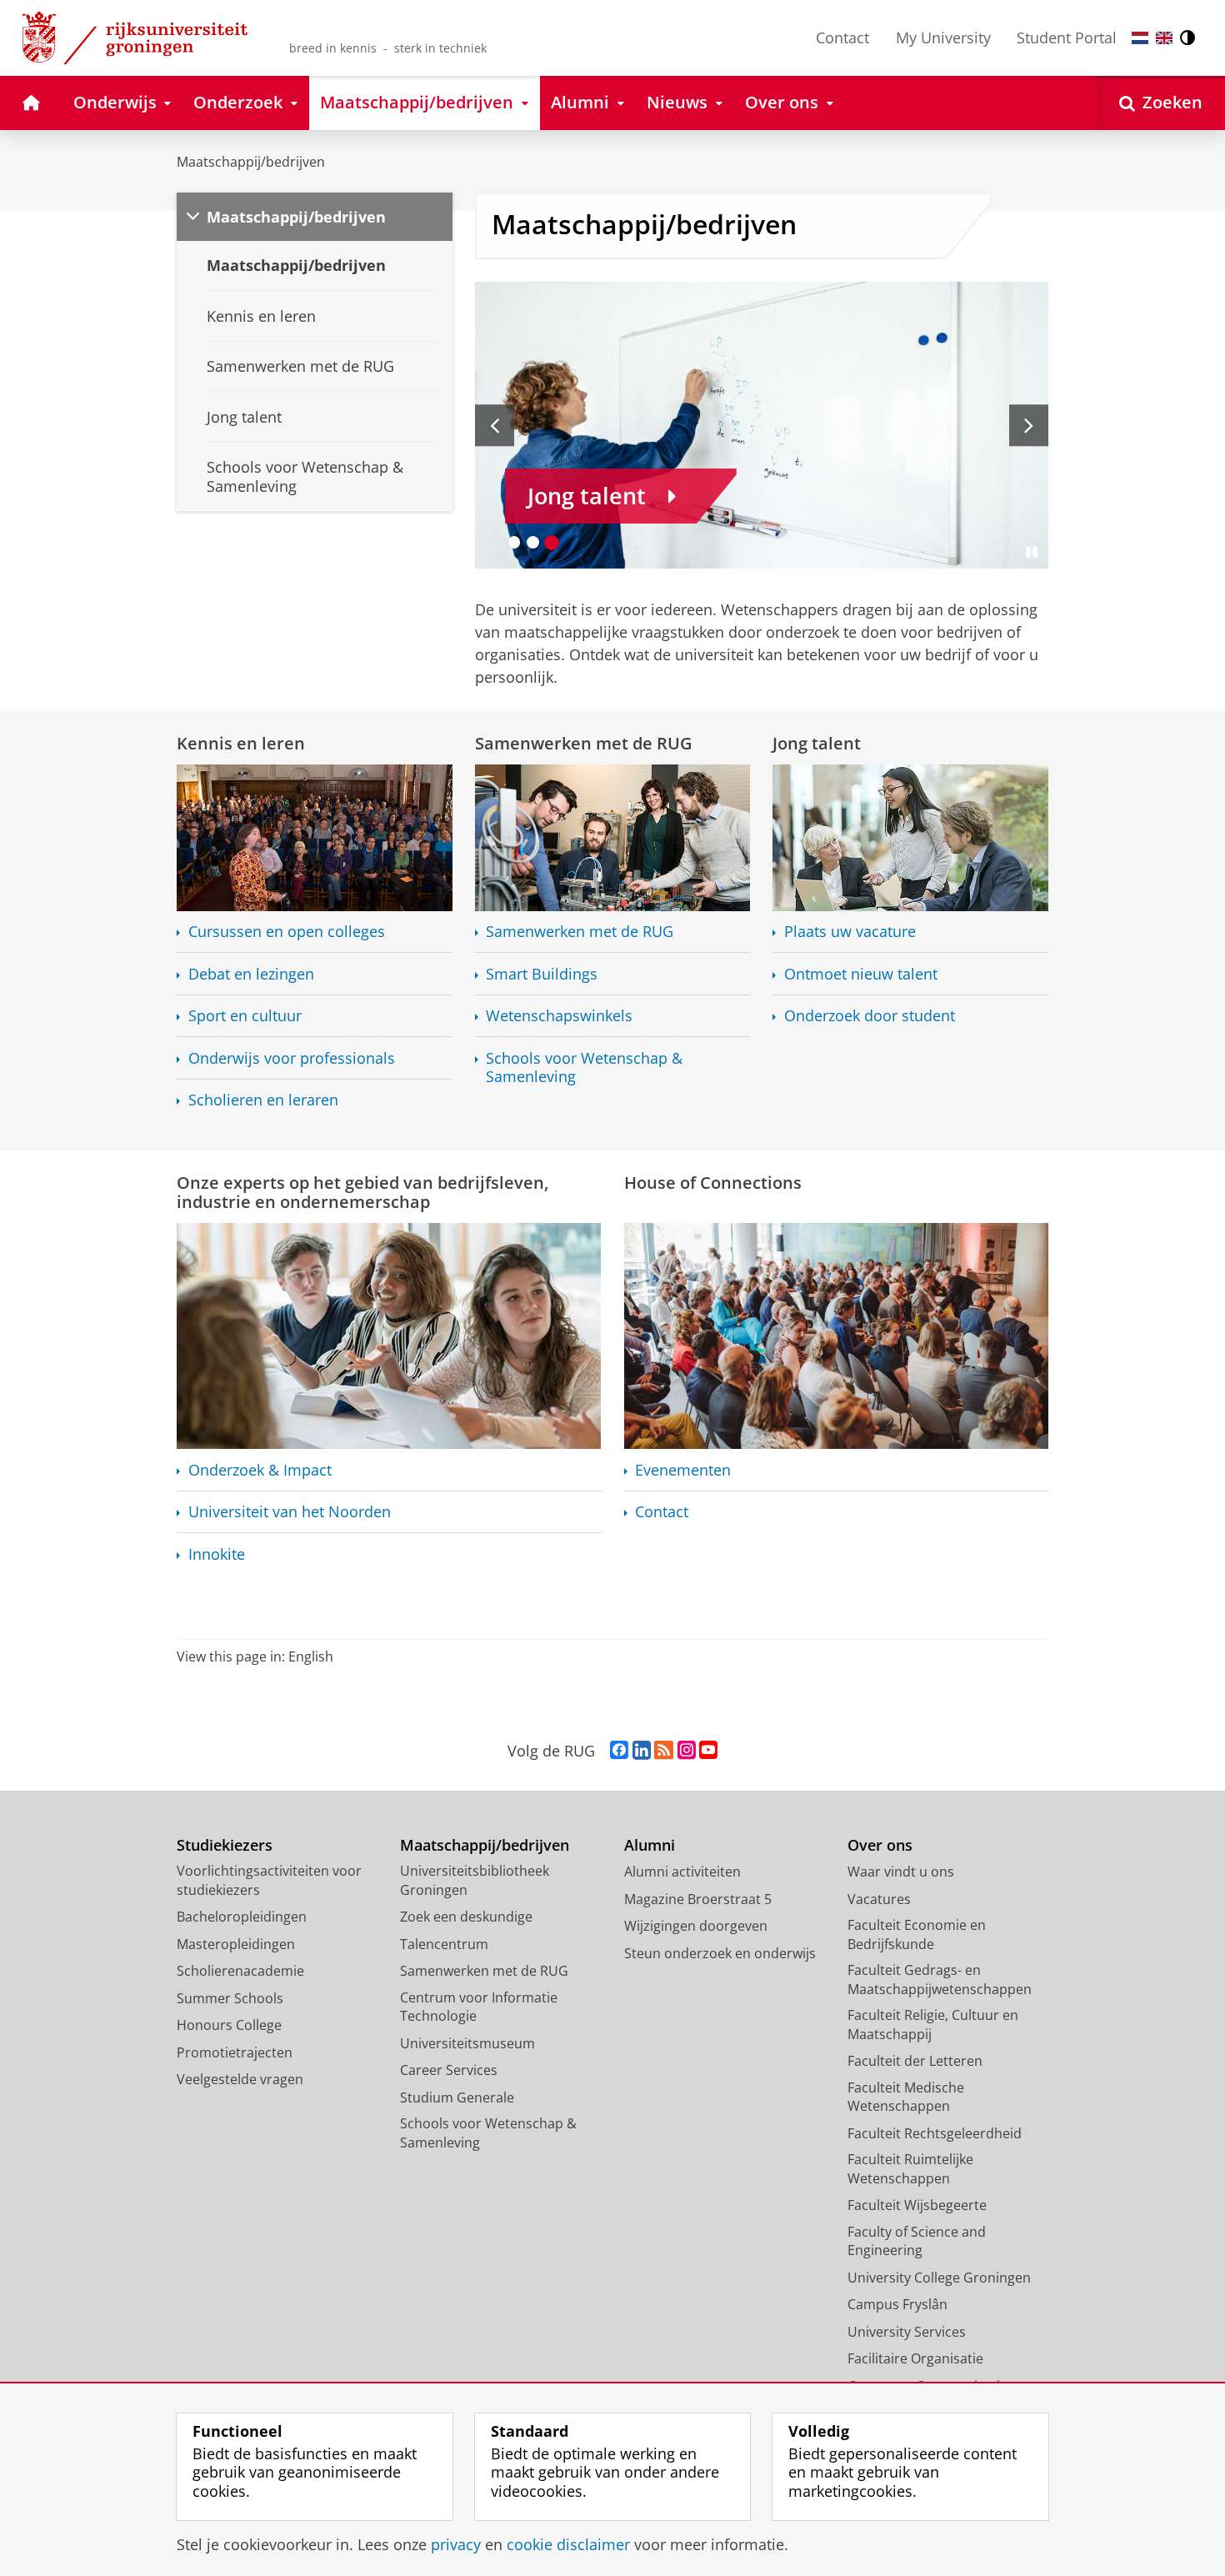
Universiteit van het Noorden (290, 1512)
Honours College (229, 2025)
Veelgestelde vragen (240, 2079)
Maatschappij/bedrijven (251, 162)
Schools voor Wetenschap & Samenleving (584, 1067)
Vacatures (879, 1899)
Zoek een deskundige (466, 1917)
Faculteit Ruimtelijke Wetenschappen (910, 2169)
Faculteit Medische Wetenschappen (906, 2097)
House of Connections (713, 1183)
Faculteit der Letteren (915, 2061)
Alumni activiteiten (682, 1872)
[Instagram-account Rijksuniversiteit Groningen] (687, 1751)
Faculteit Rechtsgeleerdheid (935, 2133)
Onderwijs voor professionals (292, 1058)
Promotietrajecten (235, 2052)
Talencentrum (444, 1944)
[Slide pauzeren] (1032, 552)
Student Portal (1067, 38)
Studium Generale (457, 2097)
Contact (842, 38)
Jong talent (817, 743)
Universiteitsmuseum (467, 2043)
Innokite (217, 1554)
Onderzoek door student (870, 1016)
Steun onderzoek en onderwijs (720, 1953)
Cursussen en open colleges (287, 932)
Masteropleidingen (236, 1944)
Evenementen (683, 1470)
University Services (907, 2332)
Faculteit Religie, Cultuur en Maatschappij (933, 2025)
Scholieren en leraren (263, 1100)
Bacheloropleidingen (242, 1917)
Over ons (880, 1845)
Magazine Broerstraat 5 (698, 1899)
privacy (456, 2545)
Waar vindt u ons (901, 1872)
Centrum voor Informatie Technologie (479, 2007)
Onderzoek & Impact (260, 1470)
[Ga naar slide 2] (533, 542)
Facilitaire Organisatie (915, 2358)
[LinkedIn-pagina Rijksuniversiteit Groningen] (642, 1751)
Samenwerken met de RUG (584, 743)
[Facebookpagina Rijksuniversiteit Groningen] (619, 1751)
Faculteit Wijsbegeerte (917, 2205)
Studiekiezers (225, 1845)
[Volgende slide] (1029, 425)
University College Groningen (939, 2278)
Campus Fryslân (897, 2304)
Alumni (650, 1845)
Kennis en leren (241, 743)
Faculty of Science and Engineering (917, 2241)
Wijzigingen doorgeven (696, 1926)
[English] (1164, 38)
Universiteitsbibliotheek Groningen (475, 1880)
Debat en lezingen (251, 974)
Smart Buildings (542, 974)
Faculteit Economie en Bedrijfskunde (917, 1935)
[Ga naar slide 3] (552, 542)
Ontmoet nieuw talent (861, 974)
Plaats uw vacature (850, 932)
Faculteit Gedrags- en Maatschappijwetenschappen (940, 1980)
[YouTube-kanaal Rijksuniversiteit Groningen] (708, 1751)
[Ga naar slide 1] (515, 542)
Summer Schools (230, 1998)
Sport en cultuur (245, 1016)
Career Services (449, 2070)
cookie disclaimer (568, 2545)
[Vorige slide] (495, 425)
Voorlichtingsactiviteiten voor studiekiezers (269, 1880)
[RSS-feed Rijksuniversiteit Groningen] (664, 1751)
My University (943, 38)
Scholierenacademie (240, 1971)
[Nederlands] (1140, 38)
